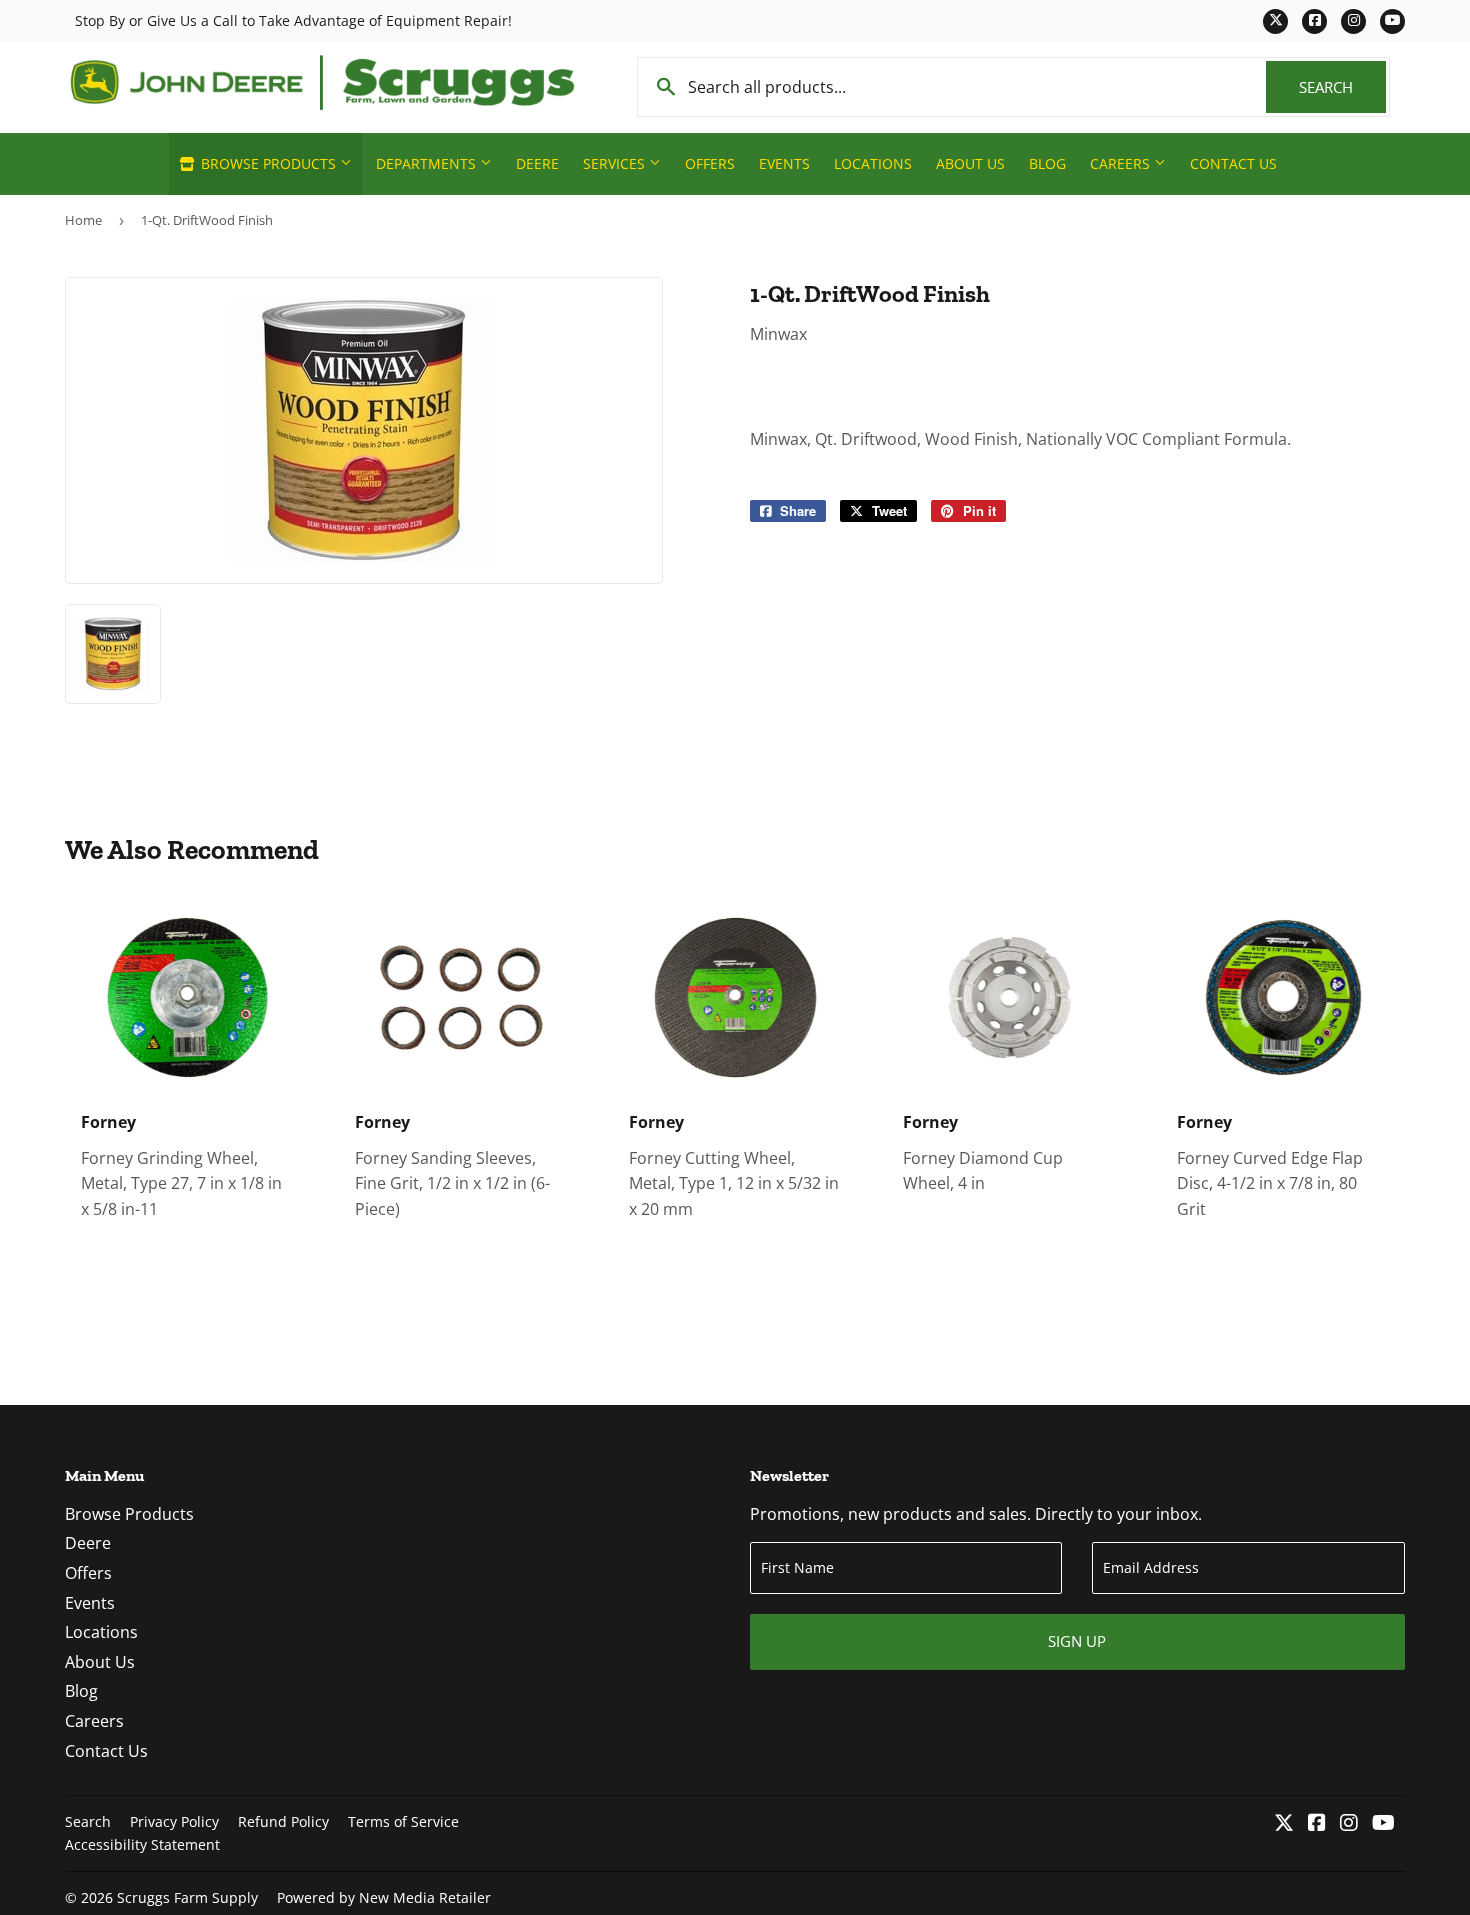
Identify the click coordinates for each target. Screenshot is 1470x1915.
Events (784, 163)
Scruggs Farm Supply (187, 1897)
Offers (710, 163)
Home (83, 220)
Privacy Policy (174, 1821)
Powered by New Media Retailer (384, 1897)
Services (616, 163)
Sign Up (1077, 1641)
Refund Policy (283, 1821)
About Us (970, 163)
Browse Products (268, 163)
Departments (428, 163)
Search (1342, 87)
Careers (1122, 163)
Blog (1047, 163)
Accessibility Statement (142, 1844)
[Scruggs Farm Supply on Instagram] (1349, 1824)
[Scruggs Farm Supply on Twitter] (1284, 1824)
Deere (537, 163)
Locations (873, 163)
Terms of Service (403, 1821)
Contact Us (1233, 163)
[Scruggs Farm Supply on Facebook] (1317, 1824)
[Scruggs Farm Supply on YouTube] (1383, 1824)
